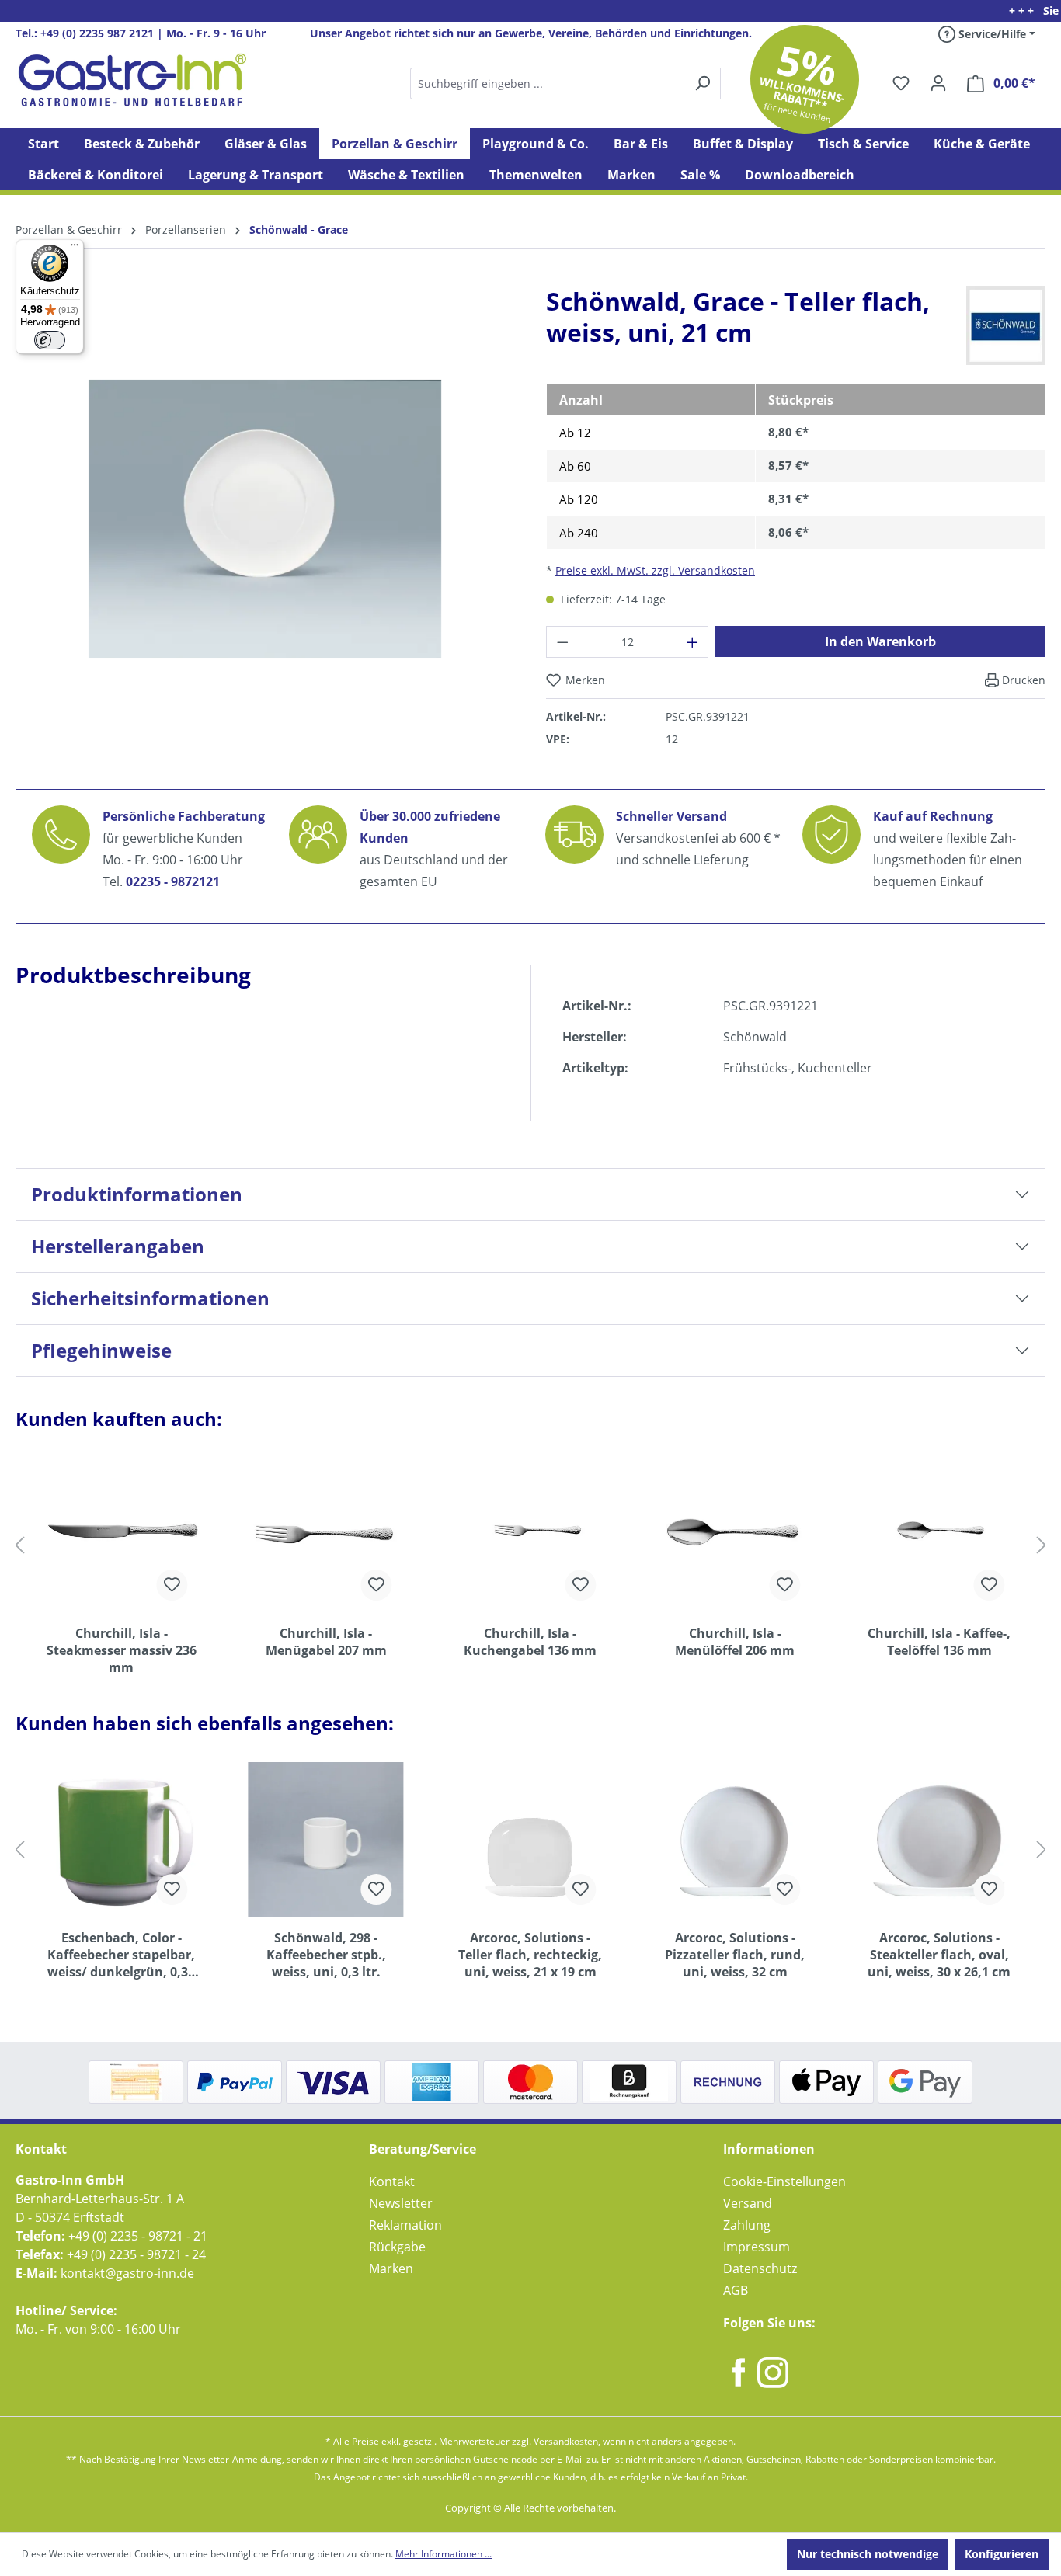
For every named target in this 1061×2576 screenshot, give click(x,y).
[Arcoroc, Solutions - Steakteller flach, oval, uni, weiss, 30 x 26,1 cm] (939, 1840)
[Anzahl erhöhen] (693, 642)
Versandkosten (566, 2441)
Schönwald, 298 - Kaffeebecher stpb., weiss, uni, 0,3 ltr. (326, 1955)
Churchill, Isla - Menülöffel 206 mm (735, 1642)
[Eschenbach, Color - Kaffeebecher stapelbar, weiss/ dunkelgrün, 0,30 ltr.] (122, 1840)
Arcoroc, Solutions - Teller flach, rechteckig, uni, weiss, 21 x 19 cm (530, 1955)
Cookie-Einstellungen (784, 2181)
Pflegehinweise (101, 1350)
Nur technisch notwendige (868, 2554)
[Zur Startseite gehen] (132, 80)
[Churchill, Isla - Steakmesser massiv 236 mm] (122, 1535)
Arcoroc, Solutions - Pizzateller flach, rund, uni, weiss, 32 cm (735, 1955)
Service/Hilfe (991, 34)
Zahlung (747, 2225)
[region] (265, 531)
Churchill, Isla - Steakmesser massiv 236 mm (122, 1650)
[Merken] (172, 1585)
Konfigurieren (1002, 2554)
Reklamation (405, 2225)
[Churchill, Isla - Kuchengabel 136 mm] (530, 1535)
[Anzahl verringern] (562, 642)
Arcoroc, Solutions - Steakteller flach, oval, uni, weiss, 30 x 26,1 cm (939, 1955)
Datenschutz (760, 2268)
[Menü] (75, 249)
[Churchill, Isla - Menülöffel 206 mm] (734, 1535)
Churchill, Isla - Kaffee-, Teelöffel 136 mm (939, 1642)
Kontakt (392, 2181)
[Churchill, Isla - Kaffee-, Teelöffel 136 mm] (939, 1535)
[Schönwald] (1006, 325)
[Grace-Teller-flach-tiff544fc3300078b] (265, 519)
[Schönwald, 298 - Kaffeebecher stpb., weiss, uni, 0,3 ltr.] (326, 1840)
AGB (736, 2290)
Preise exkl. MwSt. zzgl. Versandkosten (655, 570)
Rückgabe (397, 2247)
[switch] (50, 340)
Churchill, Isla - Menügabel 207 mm (326, 1642)
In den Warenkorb (880, 641)
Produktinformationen (137, 1194)
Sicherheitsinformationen (150, 1298)
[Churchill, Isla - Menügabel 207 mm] (326, 1535)
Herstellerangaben (118, 1246)
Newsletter (401, 2203)
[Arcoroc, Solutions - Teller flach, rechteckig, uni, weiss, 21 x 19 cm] (530, 1840)
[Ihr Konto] (938, 83)
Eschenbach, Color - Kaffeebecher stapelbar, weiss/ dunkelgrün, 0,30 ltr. (121, 1955)
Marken (391, 2268)
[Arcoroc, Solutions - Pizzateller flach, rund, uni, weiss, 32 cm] (734, 1840)
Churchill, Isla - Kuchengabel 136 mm (530, 1642)
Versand (748, 2203)
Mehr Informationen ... (444, 2554)
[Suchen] (565, 83)
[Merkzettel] (901, 83)
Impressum (757, 2247)
